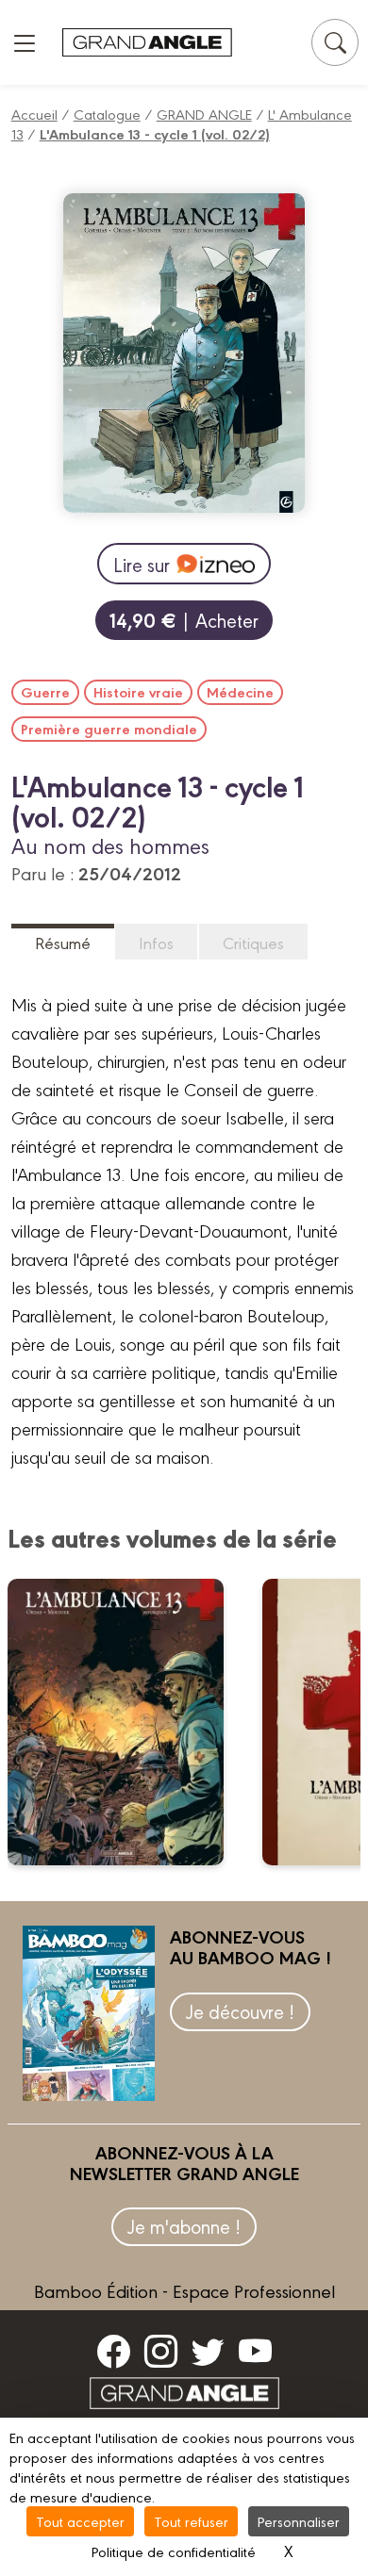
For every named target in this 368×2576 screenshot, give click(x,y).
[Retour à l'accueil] (147, 43)
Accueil (34, 114)
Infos (156, 942)
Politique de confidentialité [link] (174, 2551)
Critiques (253, 942)
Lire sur (142, 564)
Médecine (240, 692)
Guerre (45, 692)
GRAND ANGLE (204, 114)
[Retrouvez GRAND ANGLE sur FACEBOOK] (114, 2351)
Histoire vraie (138, 692)
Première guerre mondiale (109, 729)
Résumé (63, 942)
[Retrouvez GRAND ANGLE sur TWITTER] (208, 2351)
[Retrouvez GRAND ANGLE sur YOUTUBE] (255, 2351)
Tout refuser (191, 2521)
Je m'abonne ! (184, 2226)
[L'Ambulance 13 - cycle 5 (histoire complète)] (128, 1722)
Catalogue (107, 114)
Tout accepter (80, 2521)
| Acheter (184, 620)
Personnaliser (299, 2521)
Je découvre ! (240, 2011)
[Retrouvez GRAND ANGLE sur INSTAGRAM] (161, 2351)
